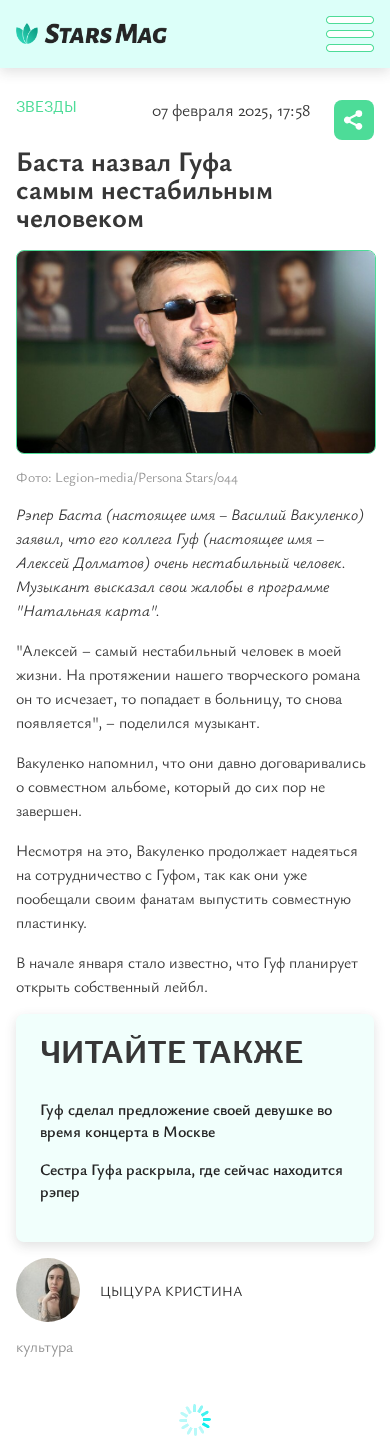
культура (44, 1346)
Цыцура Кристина (171, 1290)
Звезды (46, 107)
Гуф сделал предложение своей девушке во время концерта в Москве (186, 1120)
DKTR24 (96, 33)
